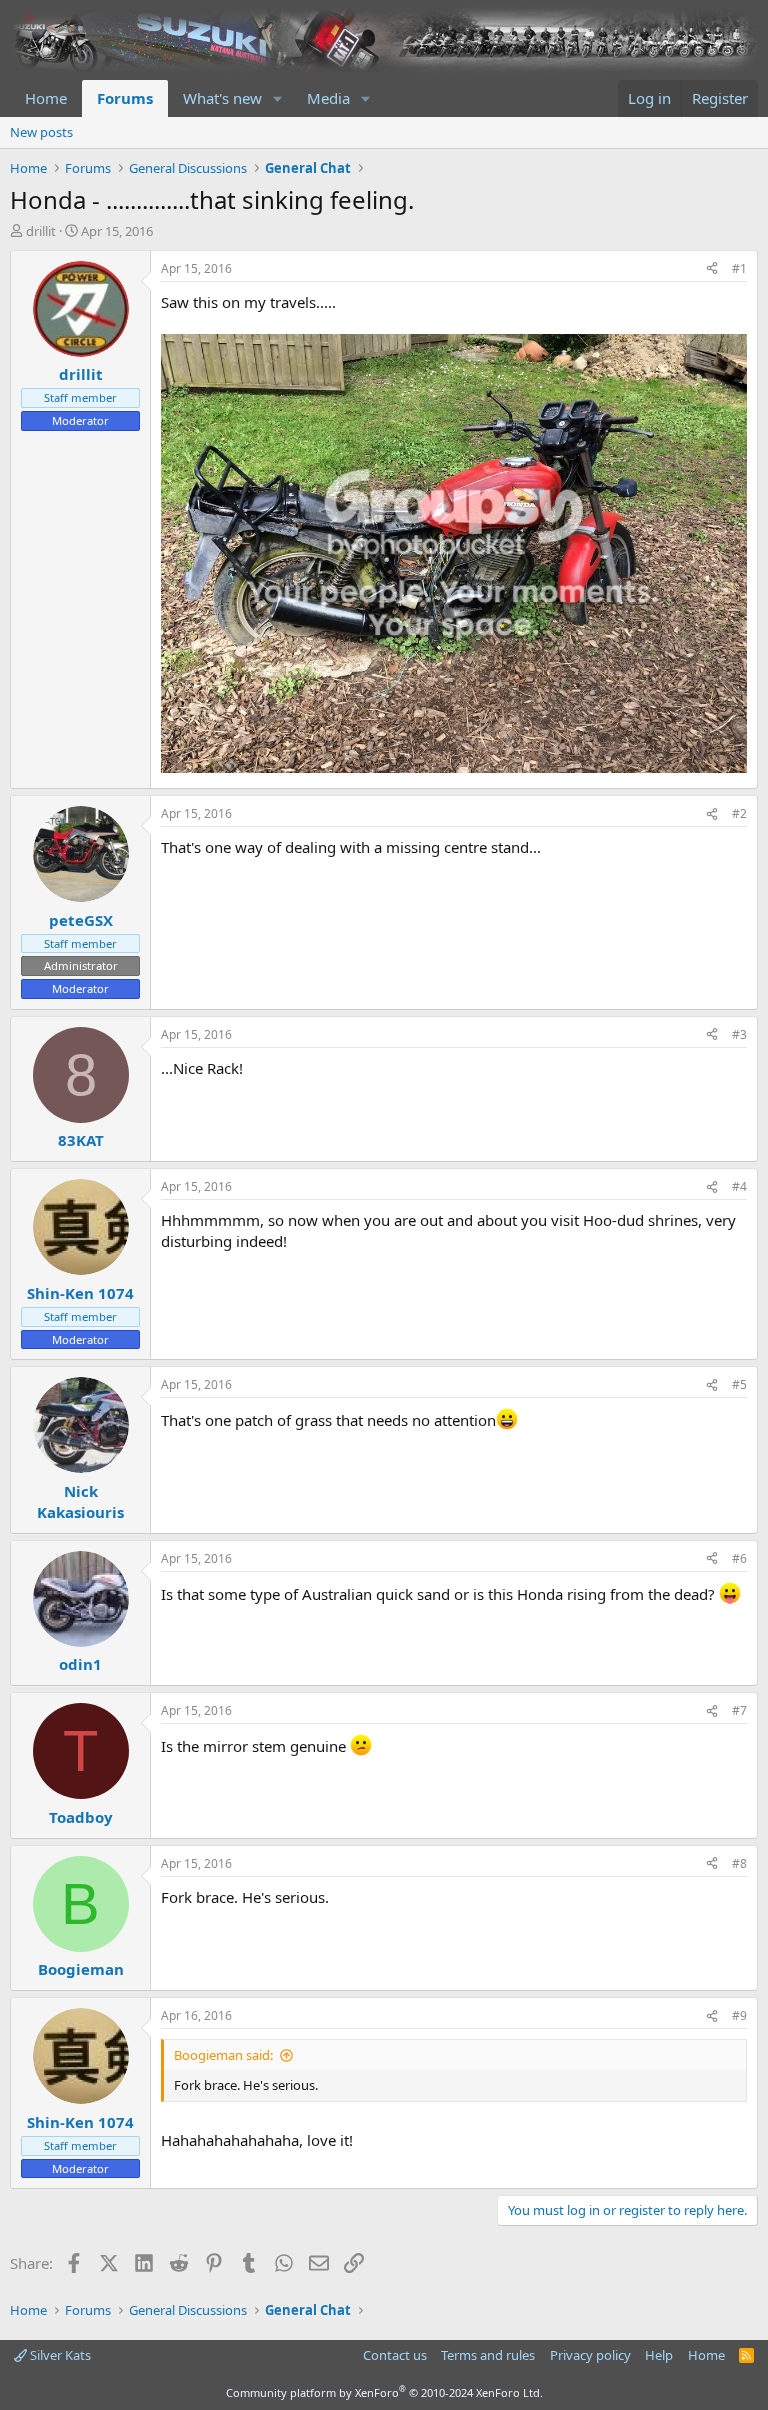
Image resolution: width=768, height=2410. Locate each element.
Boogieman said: (223, 2055)
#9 (739, 2015)
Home (46, 98)
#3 (739, 1034)
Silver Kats (59, 2355)
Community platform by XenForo (384, 2392)
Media (328, 98)
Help (659, 2355)
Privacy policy (590, 2355)
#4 (739, 1186)
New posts (41, 132)
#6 (739, 1558)
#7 (739, 1710)
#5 (739, 1384)
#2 (739, 813)
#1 (739, 268)
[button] (278, 98)
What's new (222, 98)
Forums (125, 98)
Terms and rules (488, 2355)
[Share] (712, 269)
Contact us (395, 2355)
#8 (739, 1863)
